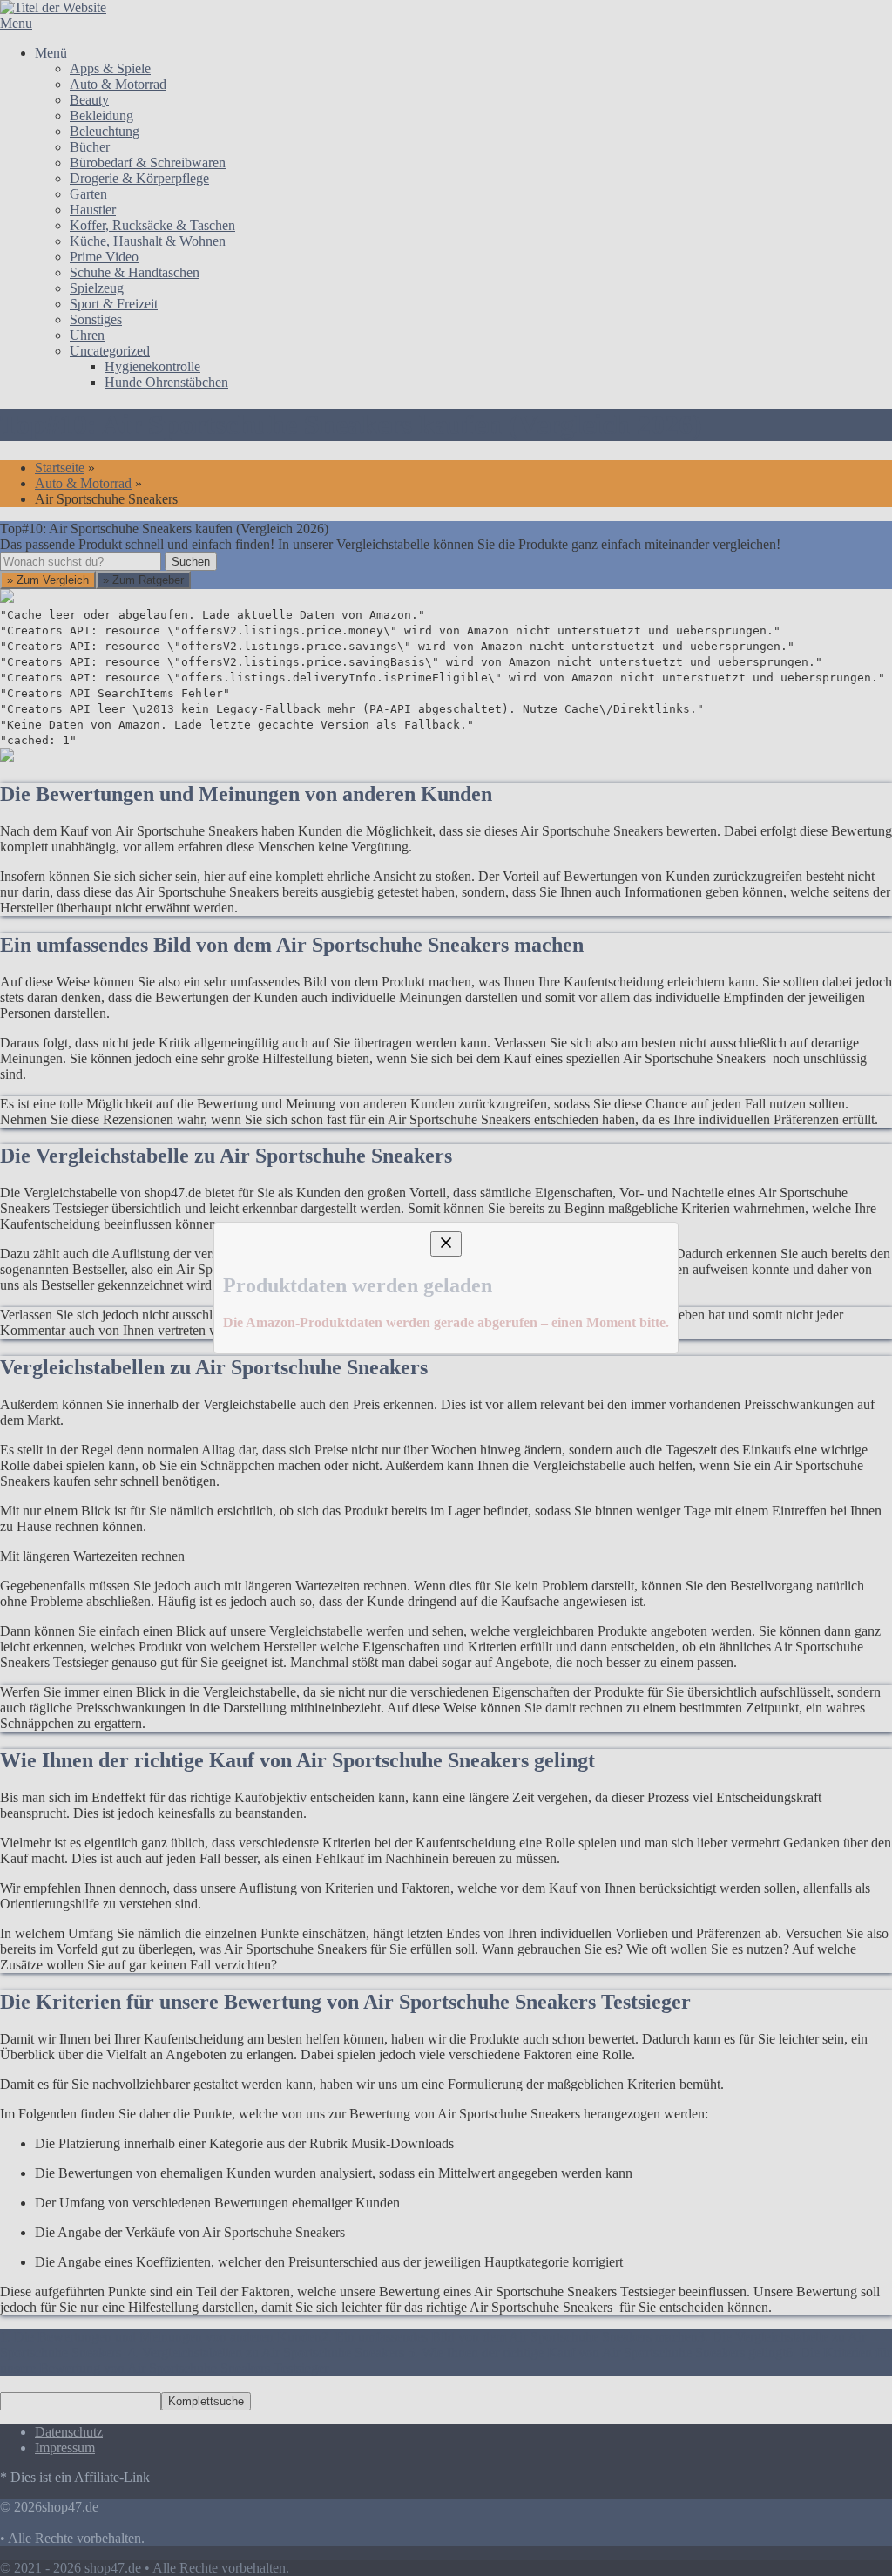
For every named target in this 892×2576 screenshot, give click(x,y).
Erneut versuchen (80, 1457)
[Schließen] (446, 1122)
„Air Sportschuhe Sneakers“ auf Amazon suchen (176, 1332)
